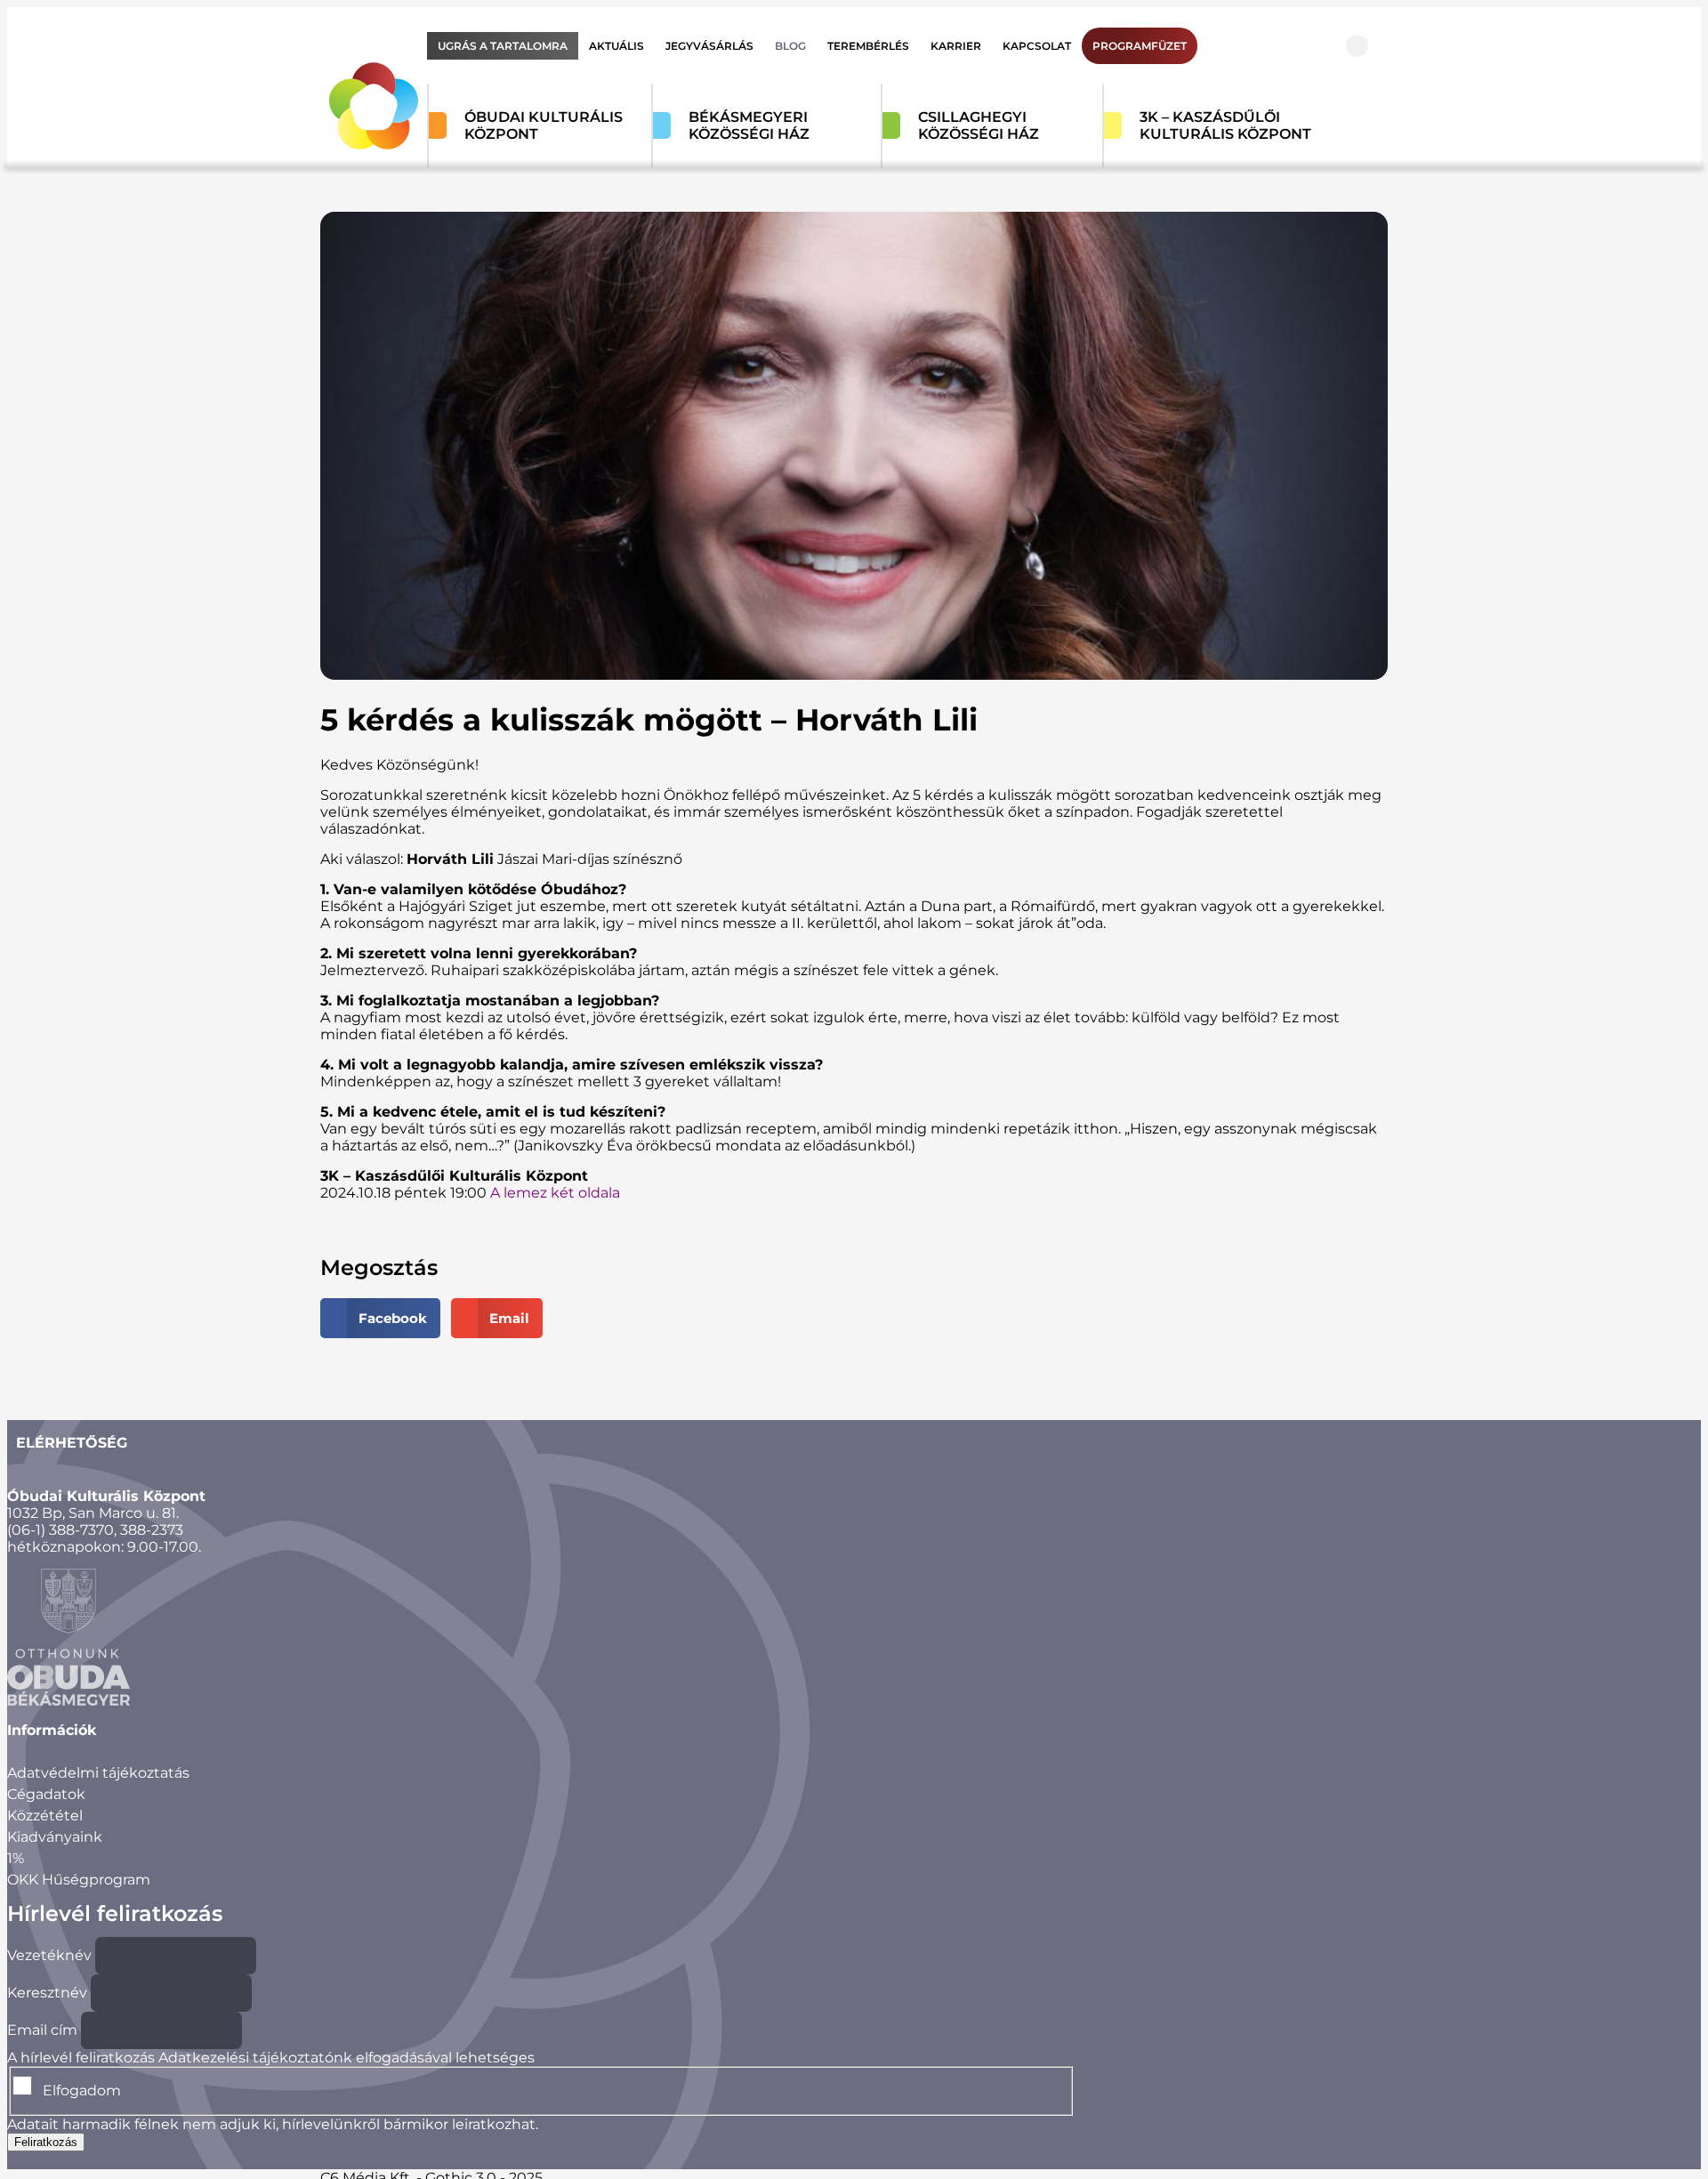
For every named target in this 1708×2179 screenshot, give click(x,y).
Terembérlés (868, 46)
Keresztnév (47, 1993)
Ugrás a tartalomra (503, 46)
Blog (790, 46)
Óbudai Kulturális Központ (544, 125)
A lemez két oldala (555, 1193)
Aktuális (616, 46)
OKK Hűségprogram (79, 1880)
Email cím (42, 2030)
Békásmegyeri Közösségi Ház (749, 125)
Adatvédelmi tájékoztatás (98, 1773)
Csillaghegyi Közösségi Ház (979, 125)
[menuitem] (503, 46)
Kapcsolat (1037, 46)
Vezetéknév (49, 1955)
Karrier (956, 46)
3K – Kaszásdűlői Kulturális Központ (1225, 125)
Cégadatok (46, 1794)
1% (16, 1858)
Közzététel (45, 1816)
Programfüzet (1140, 46)
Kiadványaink (55, 1837)
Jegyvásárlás (709, 46)
